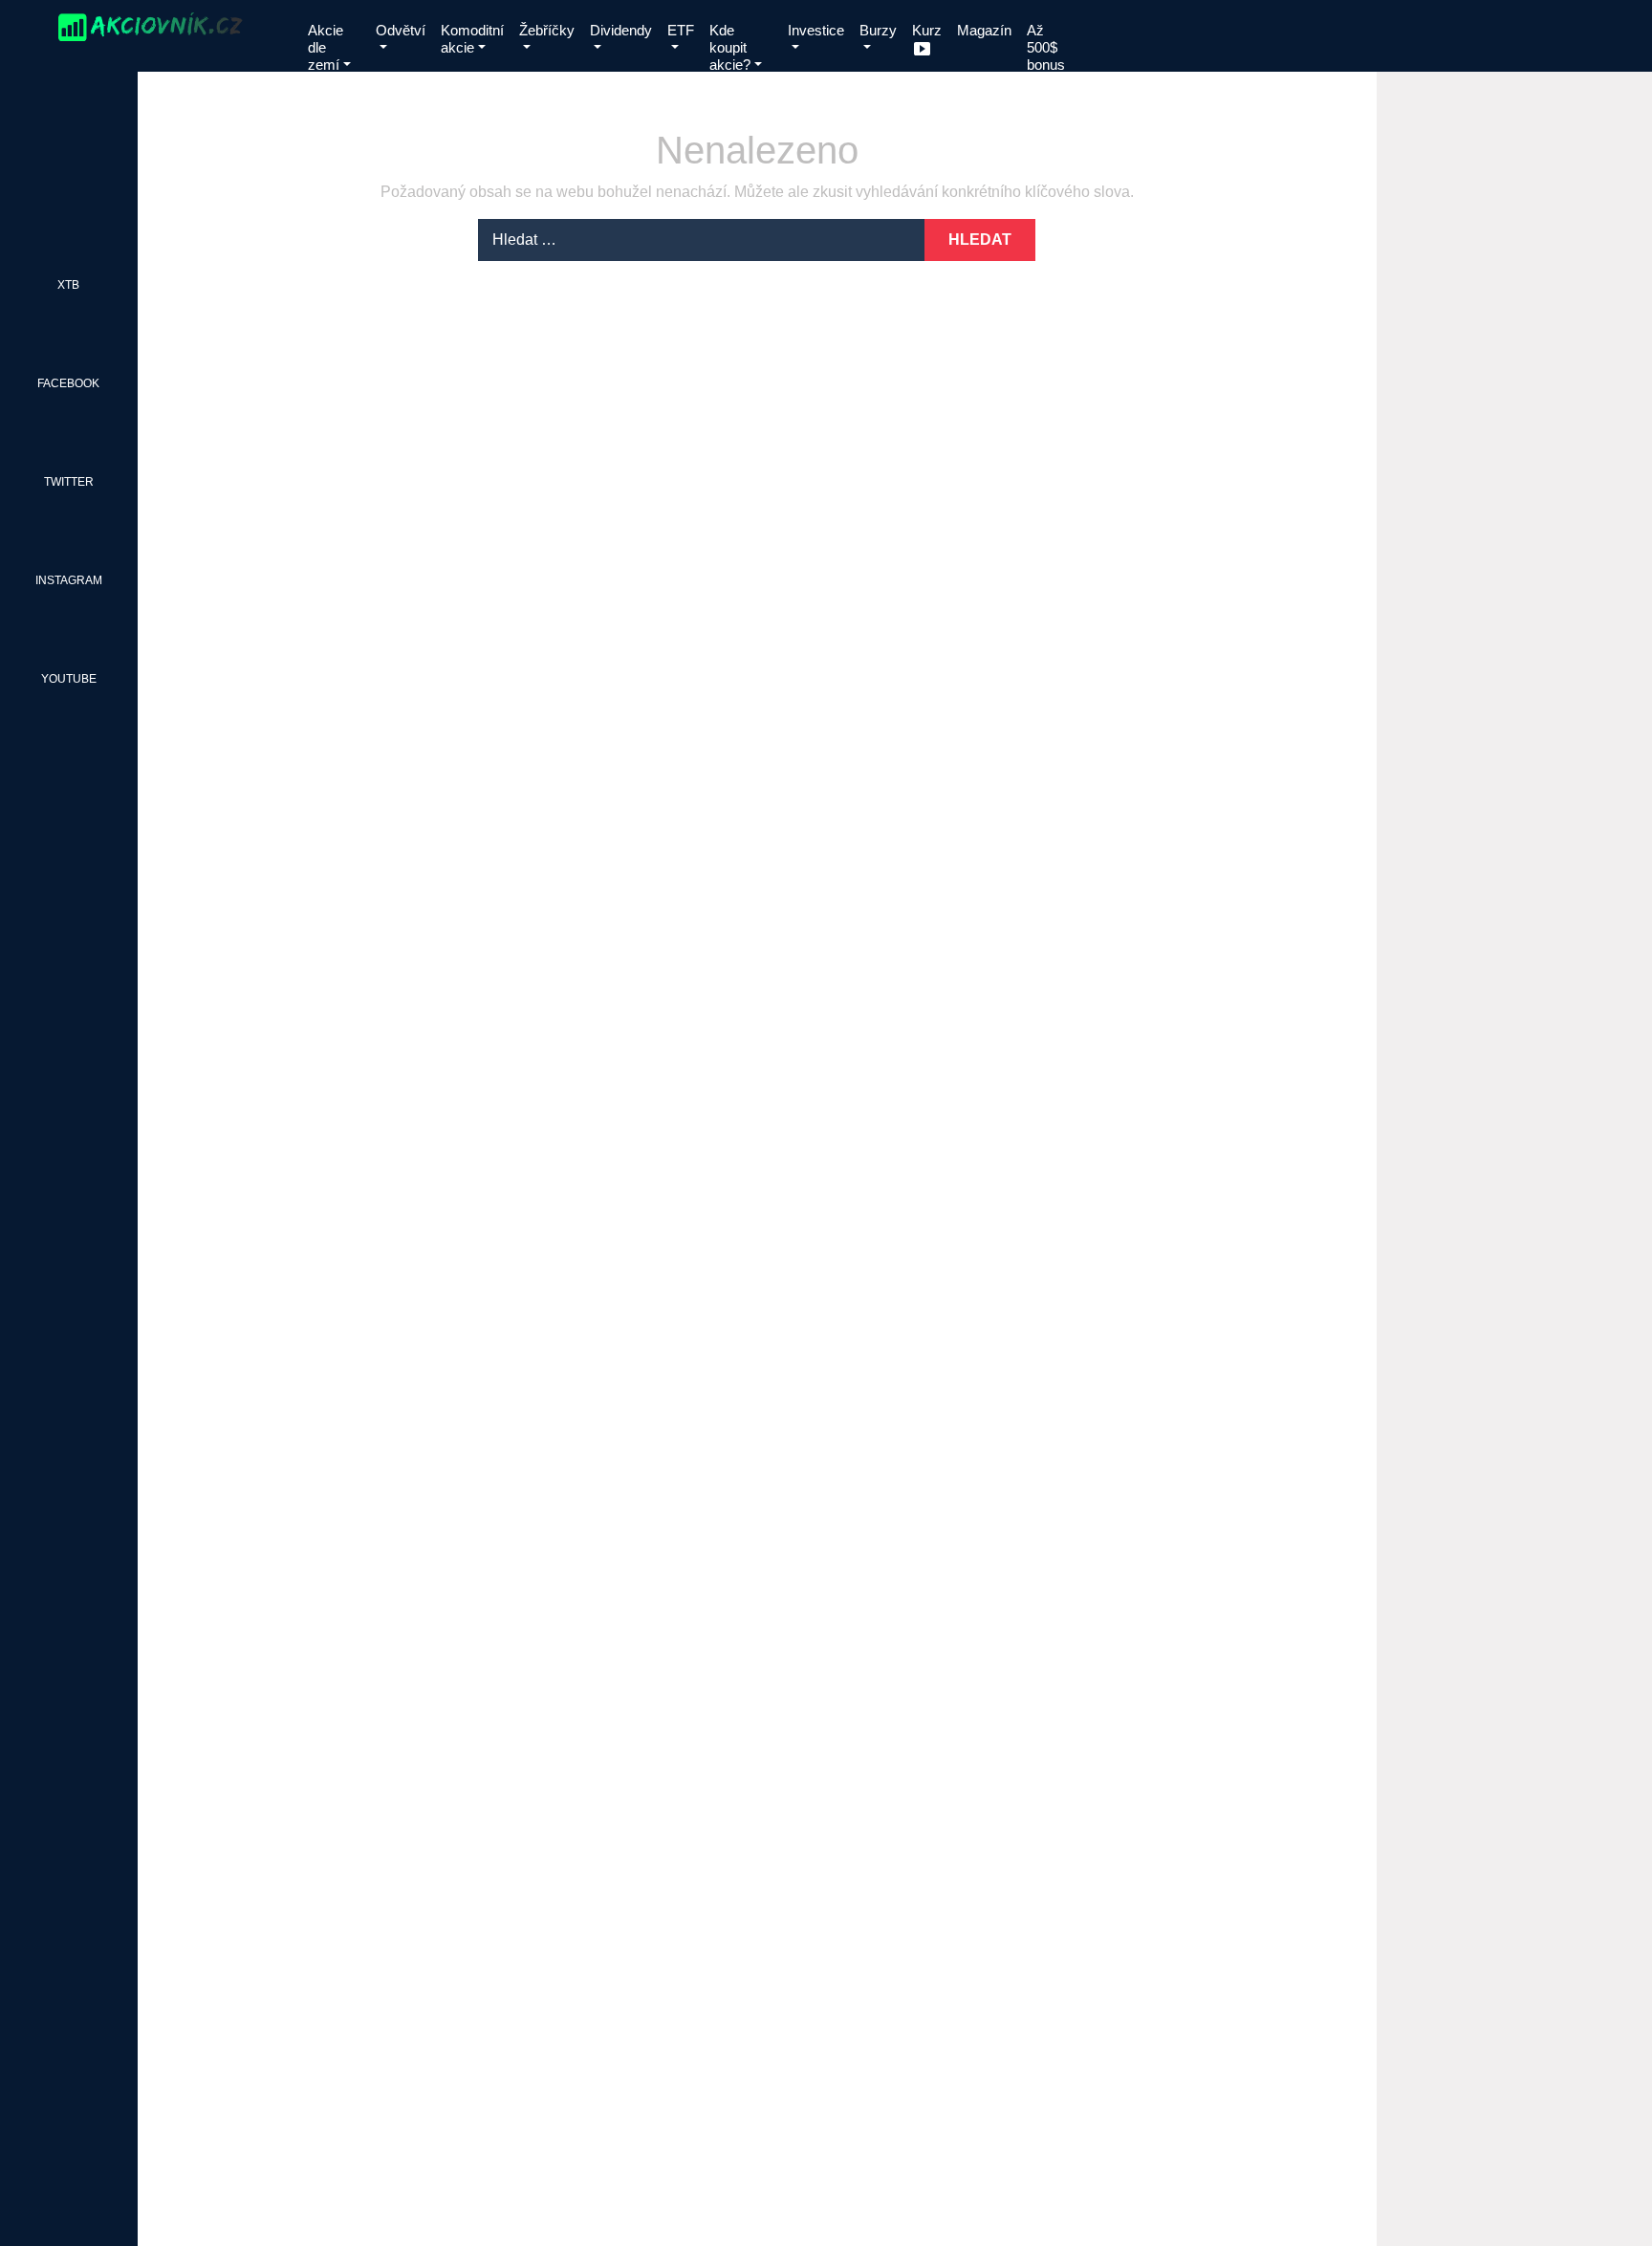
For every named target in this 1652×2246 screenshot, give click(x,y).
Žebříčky (547, 30)
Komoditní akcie (472, 39)
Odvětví (401, 30)
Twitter (69, 482)
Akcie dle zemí (326, 47)
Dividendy (621, 30)
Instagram (69, 580)
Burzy (878, 30)
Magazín (984, 30)
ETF (681, 30)
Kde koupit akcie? (730, 47)
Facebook (68, 383)
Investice (816, 30)
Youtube (69, 679)
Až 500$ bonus (1046, 47)
